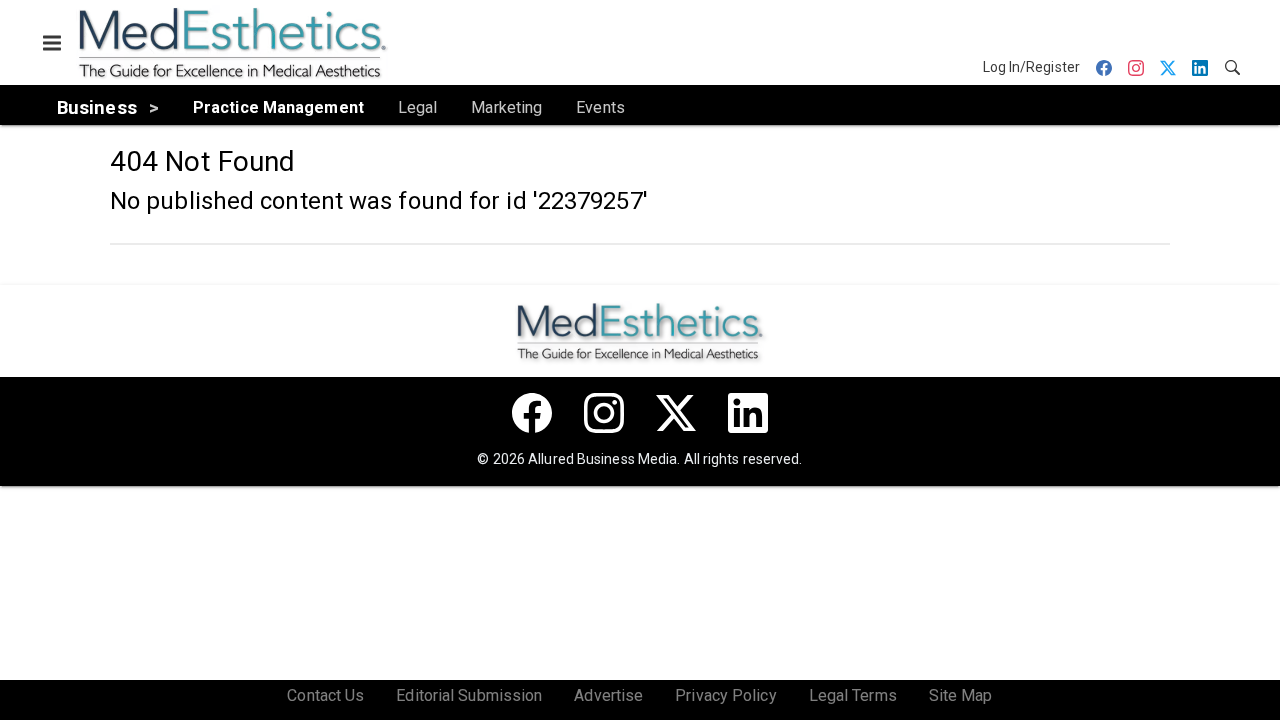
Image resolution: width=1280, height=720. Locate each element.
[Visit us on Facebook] (532, 413)
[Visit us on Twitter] (676, 413)
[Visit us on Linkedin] (748, 413)
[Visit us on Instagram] (604, 413)
